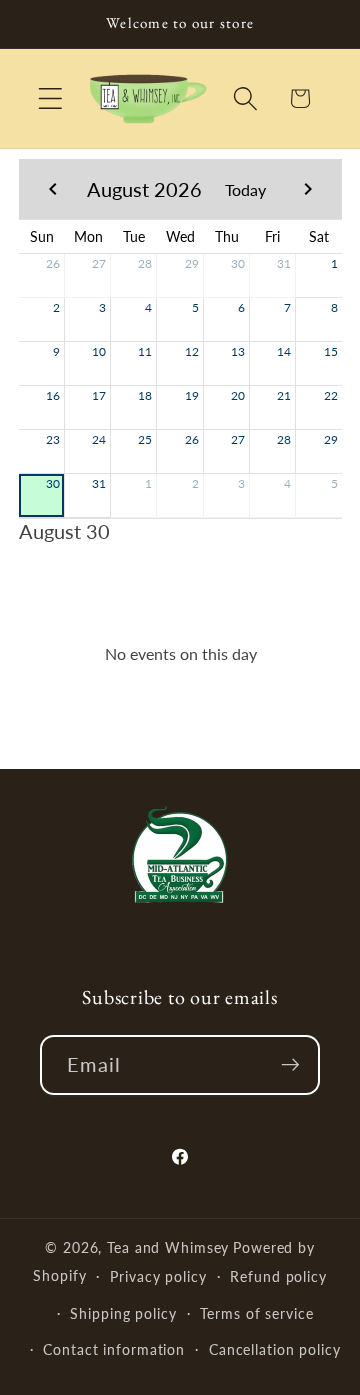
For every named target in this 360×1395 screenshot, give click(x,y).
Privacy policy (158, 1276)
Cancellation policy (275, 1349)
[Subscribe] (290, 1065)
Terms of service (256, 1313)
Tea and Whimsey (168, 1247)
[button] (50, 98)
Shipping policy (123, 1313)
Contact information (114, 1349)
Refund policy (278, 1276)
